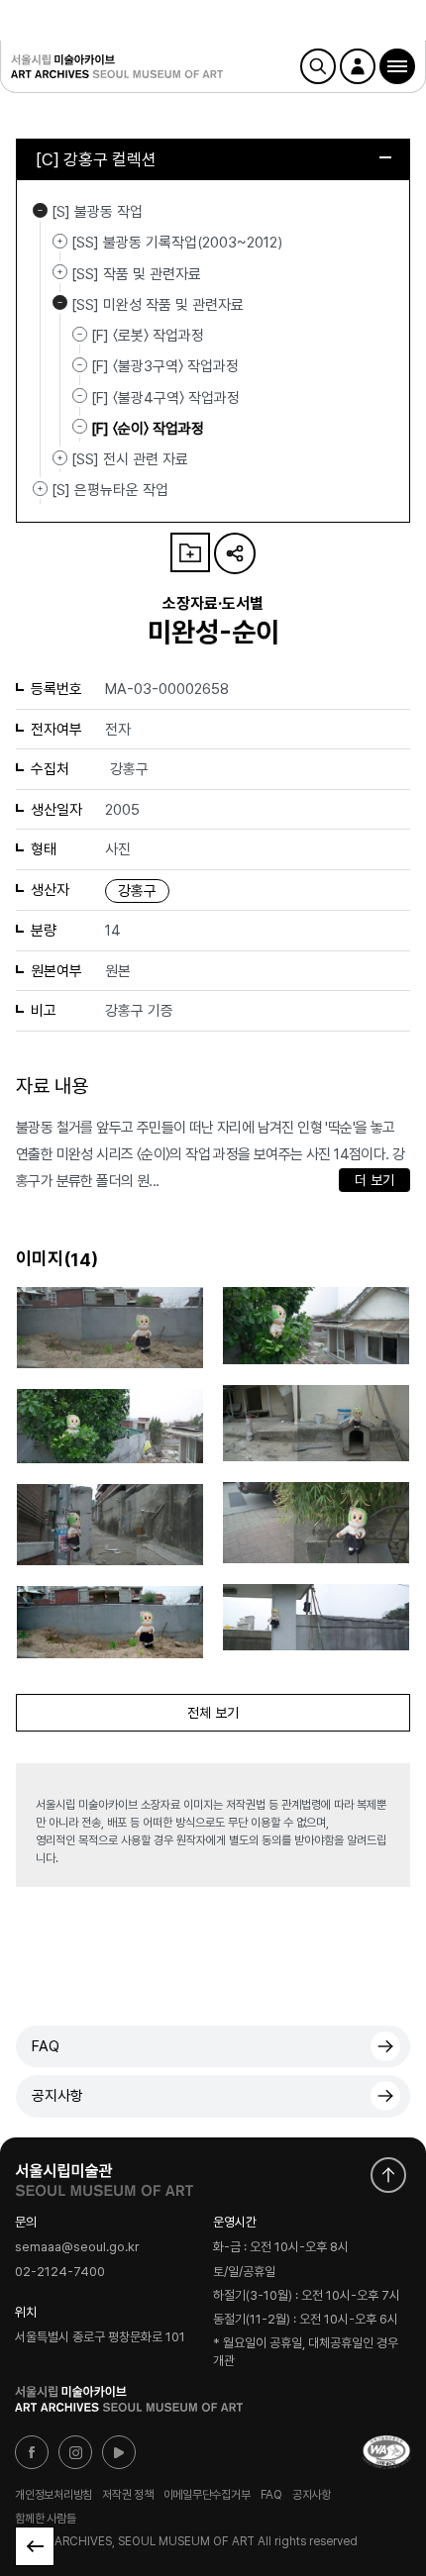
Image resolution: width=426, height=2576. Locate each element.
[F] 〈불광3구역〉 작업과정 (165, 366)
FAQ (46, 2046)
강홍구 (137, 891)
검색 (318, 66)
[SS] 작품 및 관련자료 (60, 272)
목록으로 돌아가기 (35, 2546)
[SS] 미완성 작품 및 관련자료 (60, 303)
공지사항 (57, 2096)
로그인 (358, 66)
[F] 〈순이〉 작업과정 (148, 429)
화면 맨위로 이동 (388, 2175)
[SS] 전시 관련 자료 (60, 457)
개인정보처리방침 (53, 2495)
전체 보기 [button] (213, 1713)
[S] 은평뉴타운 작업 (40, 488)
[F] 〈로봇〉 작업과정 (148, 336)
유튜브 (119, 2452)
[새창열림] (104, 2175)
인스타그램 (75, 2452)
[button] (397, 66)
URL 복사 (235, 553)
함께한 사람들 (45, 2519)
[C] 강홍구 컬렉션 (96, 159)
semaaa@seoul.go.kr (77, 2248)
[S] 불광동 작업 (40, 210)
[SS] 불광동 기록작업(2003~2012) (60, 241)
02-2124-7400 (60, 2272)
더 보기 (374, 1180)
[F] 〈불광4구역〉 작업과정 (165, 397)
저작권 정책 (128, 2495)
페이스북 (32, 2452)
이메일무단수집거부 (207, 2495)
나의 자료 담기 (190, 552)
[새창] (386, 2452)
